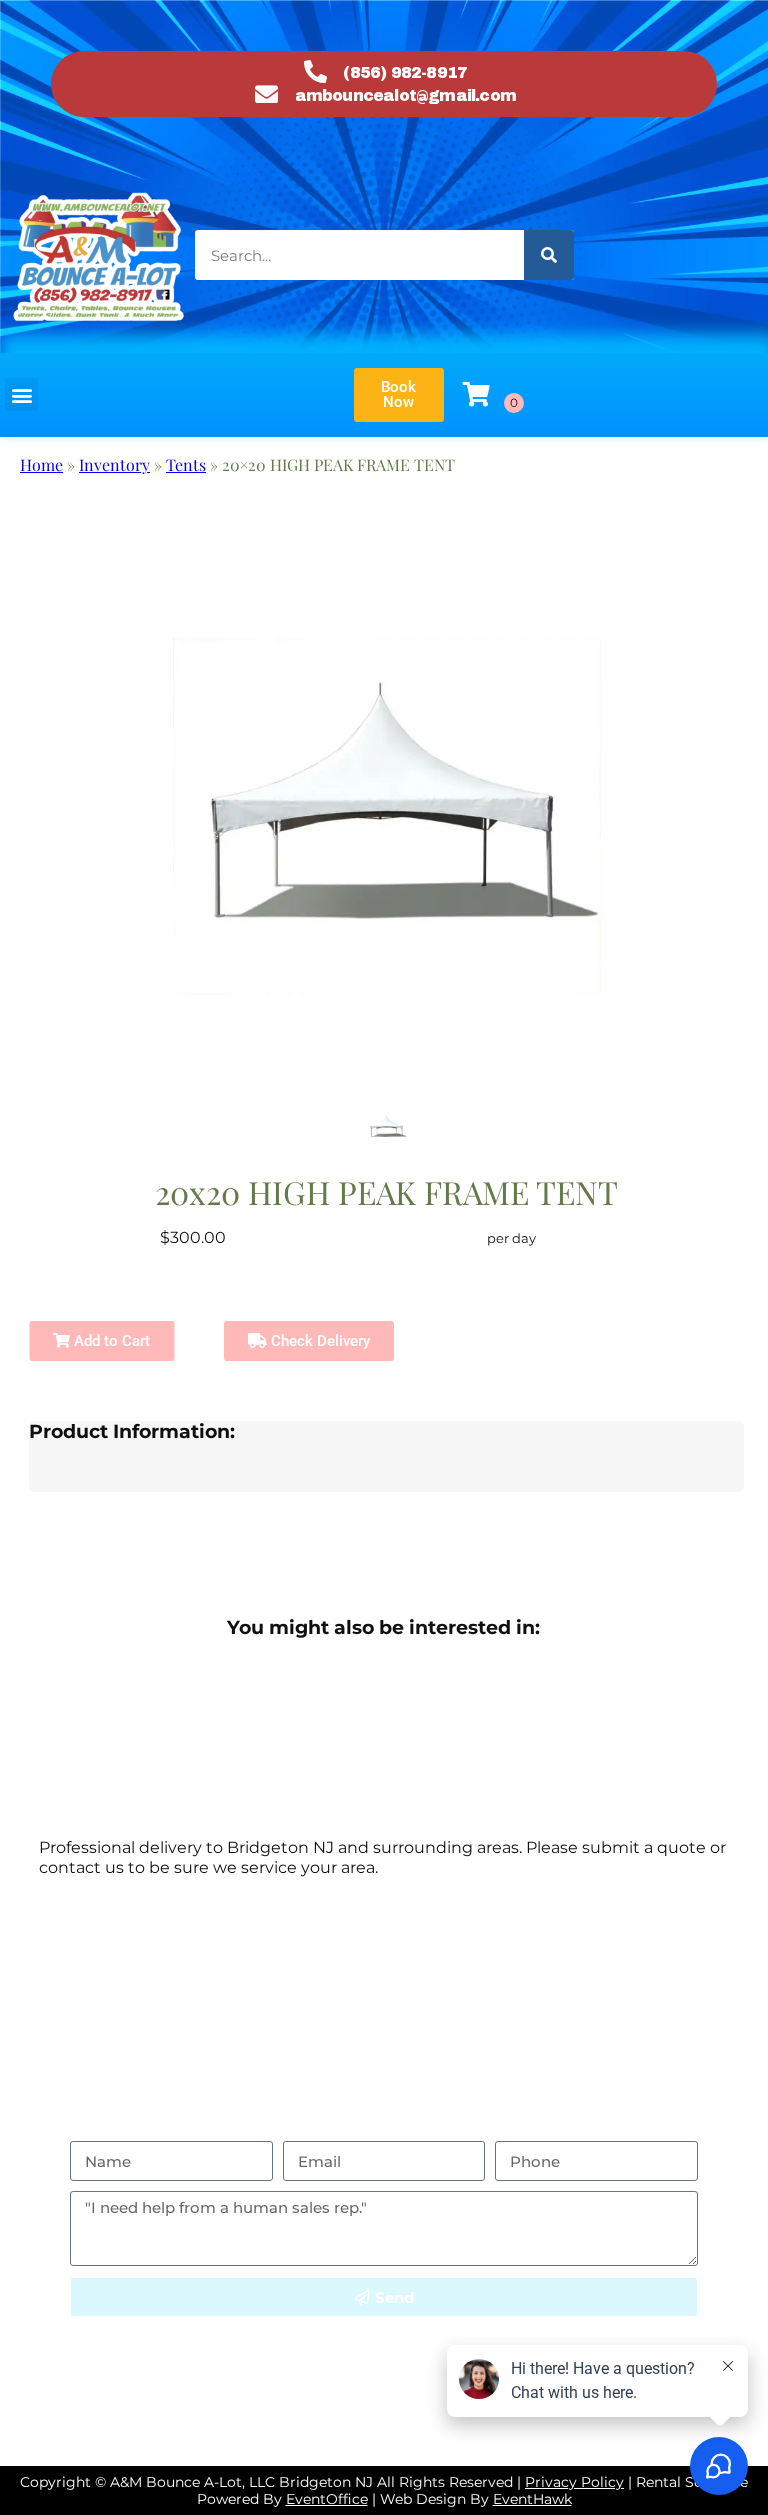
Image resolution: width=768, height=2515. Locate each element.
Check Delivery (318, 1341)
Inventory (114, 464)
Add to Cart (110, 1341)
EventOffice (327, 2499)
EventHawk (532, 2499)
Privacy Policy (542, 2326)
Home (41, 464)
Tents (186, 464)
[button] (21, 394)
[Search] (549, 255)
